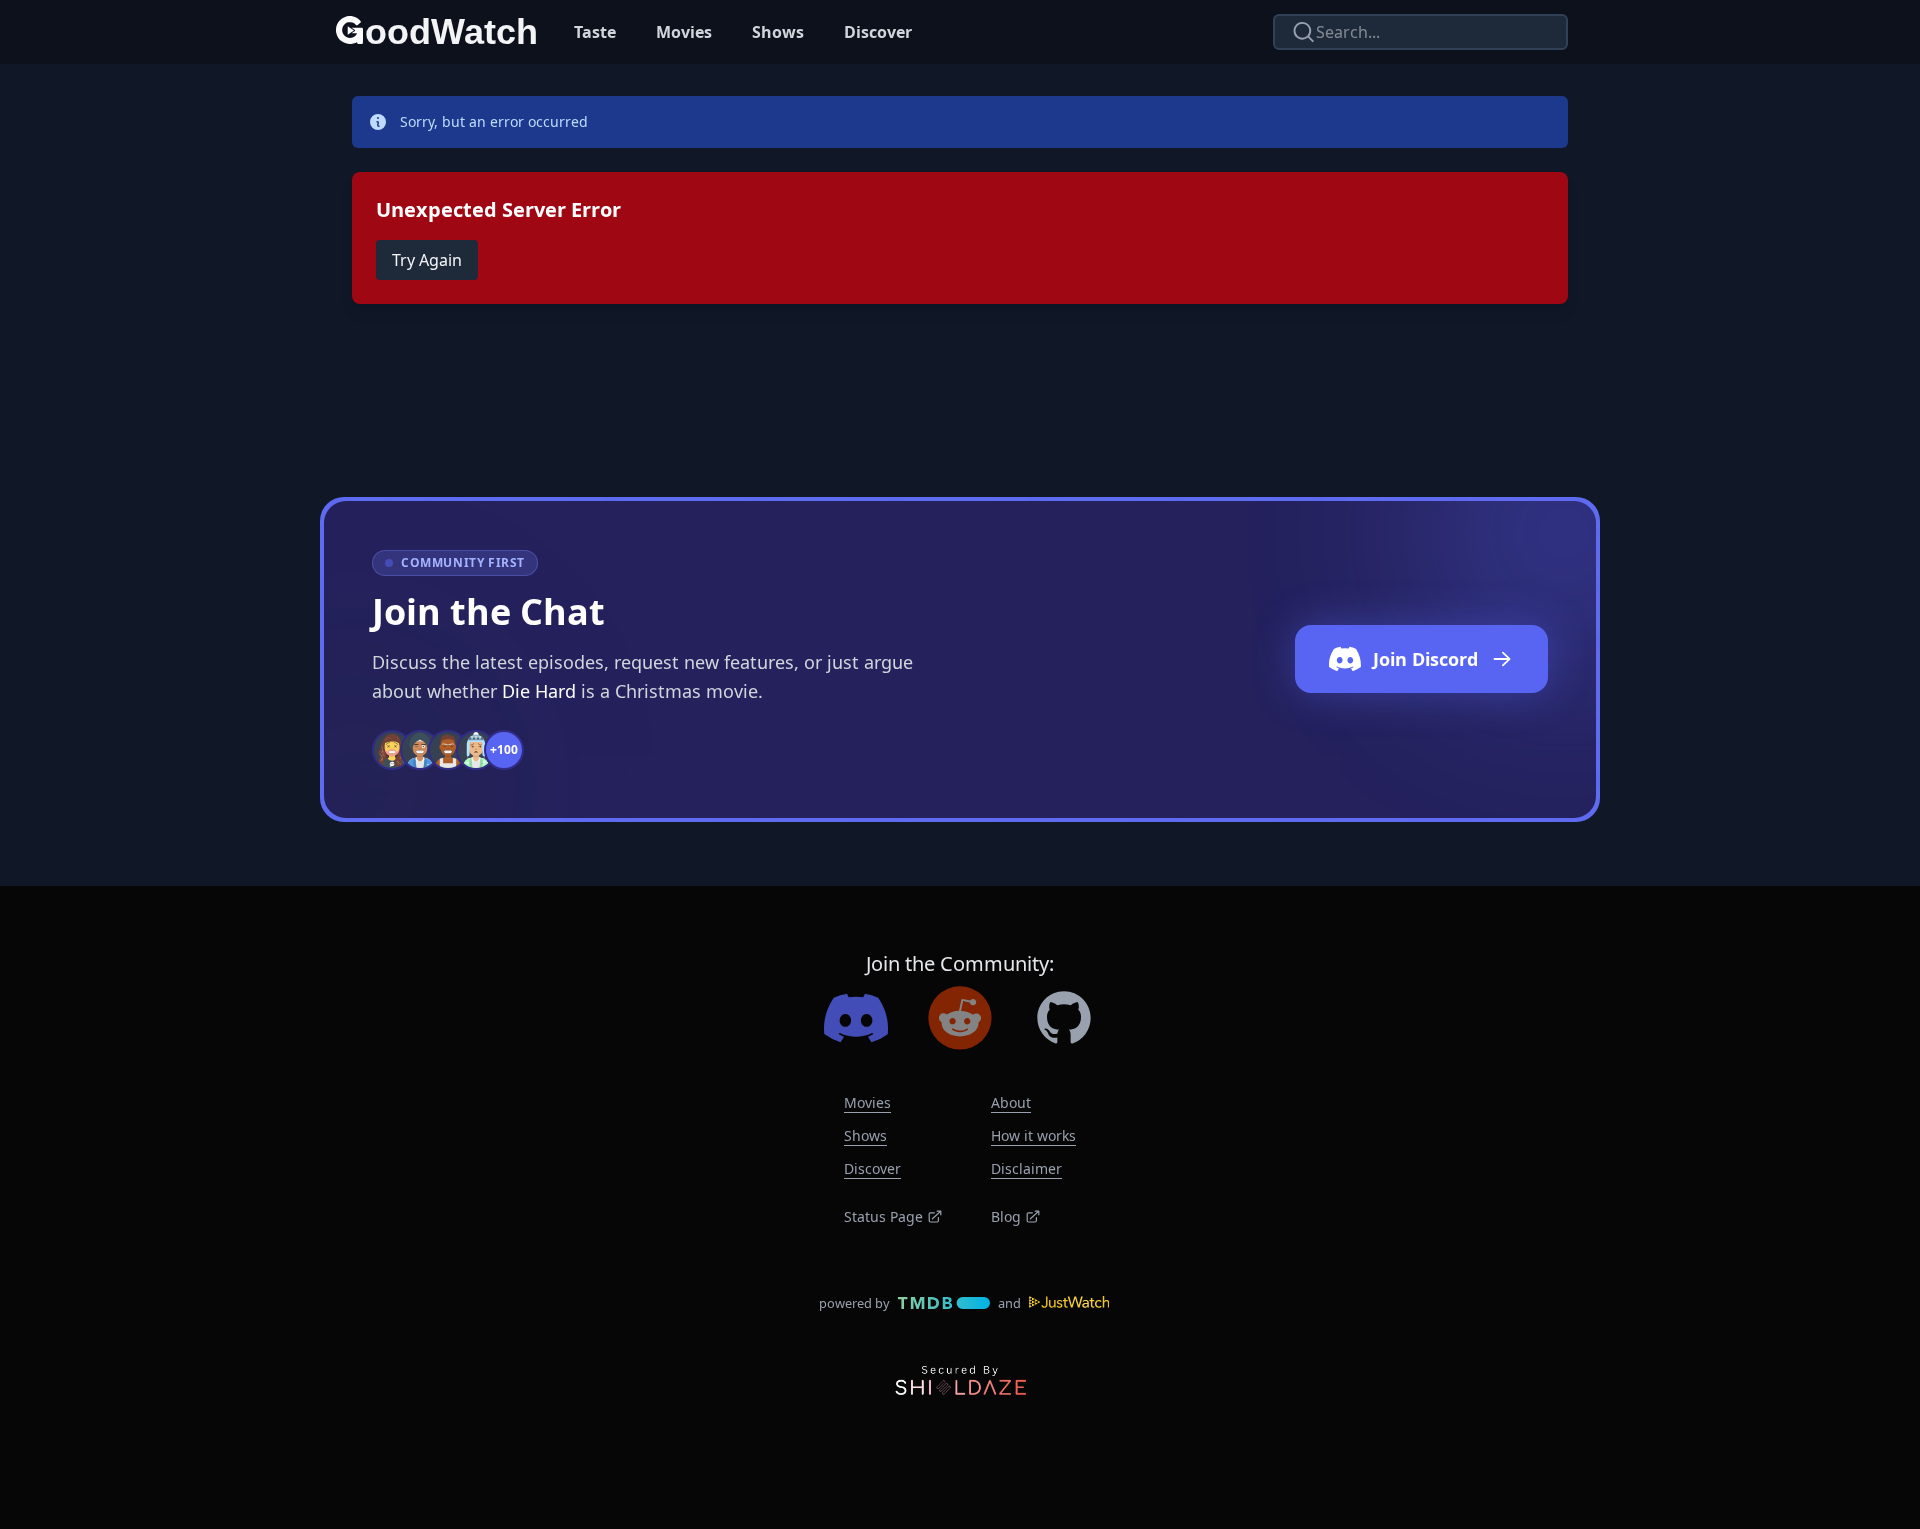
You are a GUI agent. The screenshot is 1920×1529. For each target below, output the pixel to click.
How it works (1033, 1135)
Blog (1006, 1216)
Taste (595, 32)
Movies (684, 32)
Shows (778, 32)
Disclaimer (1026, 1168)
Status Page (883, 1216)
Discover (878, 32)
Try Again (427, 260)
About (1011, 1102)
